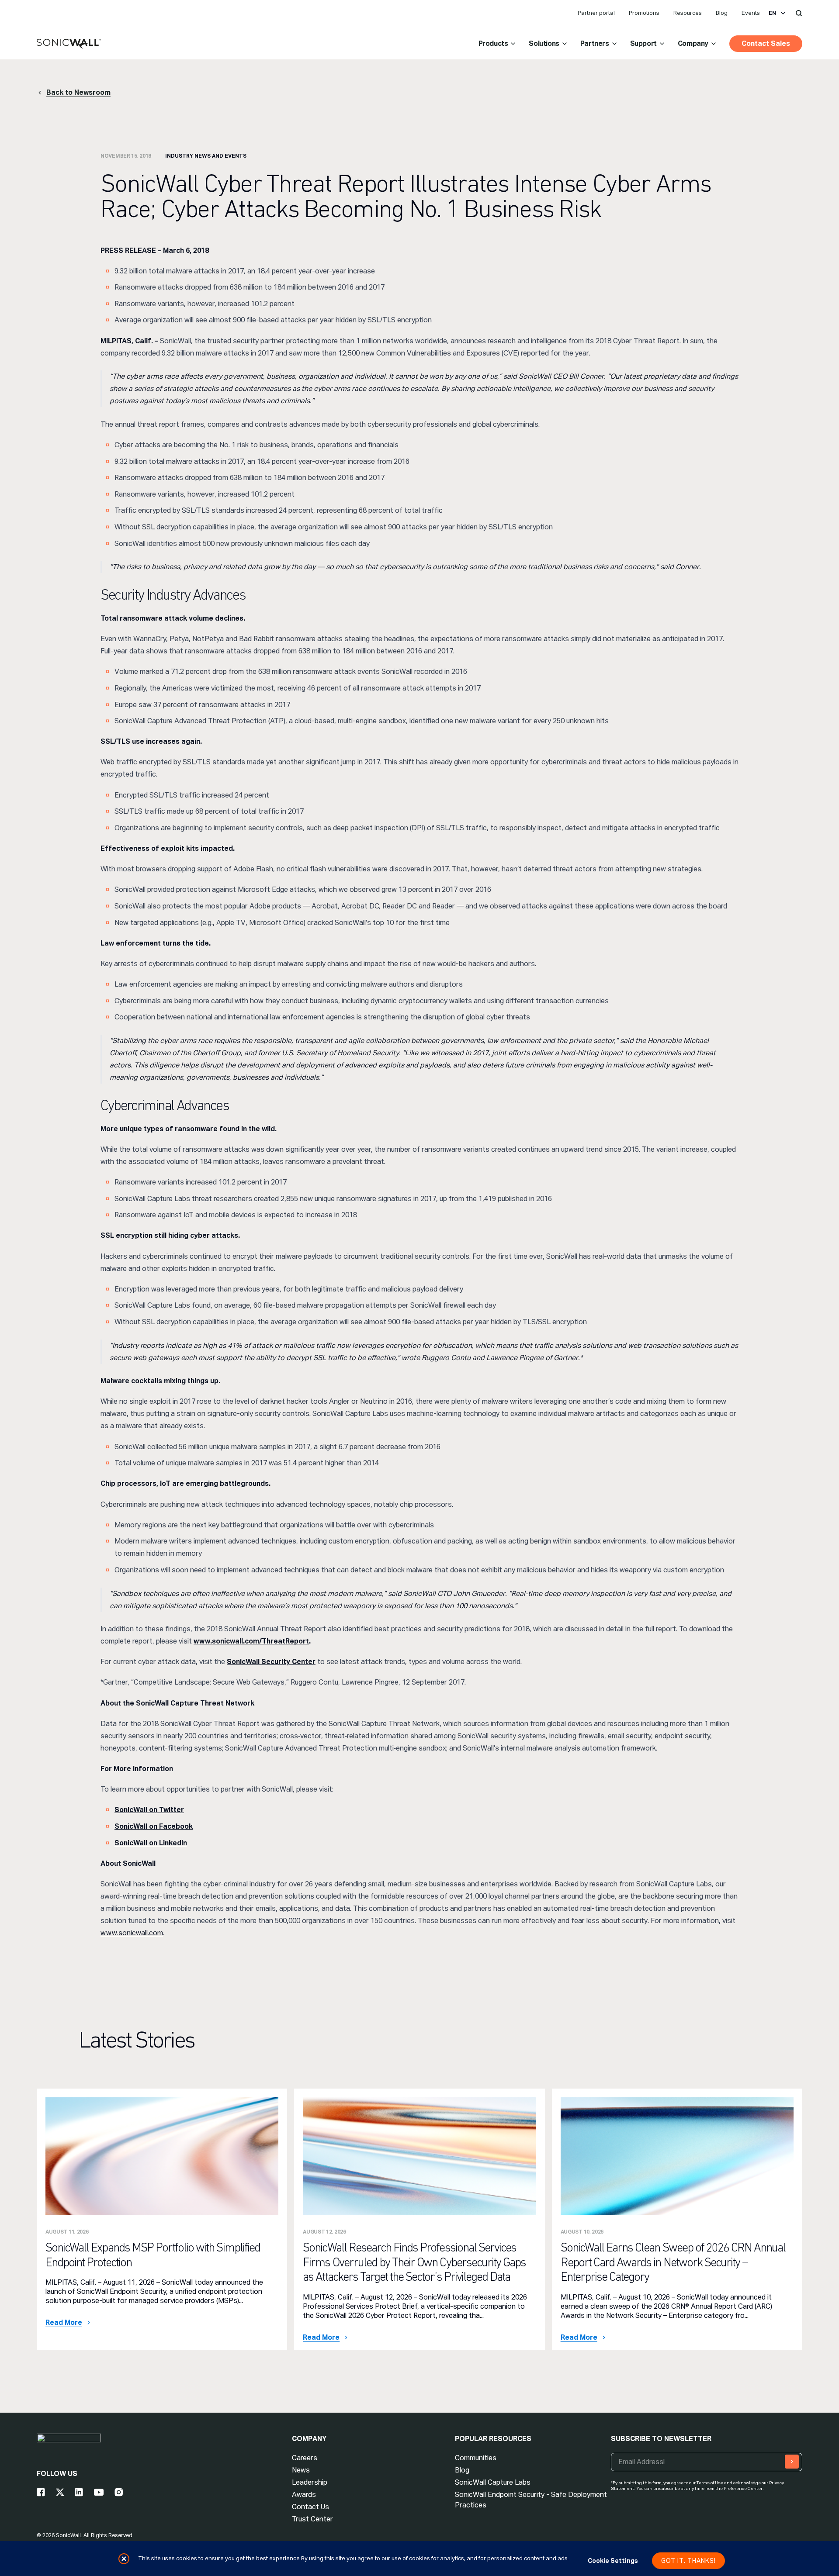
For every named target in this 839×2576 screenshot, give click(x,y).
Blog (722, 13)
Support (643, 43)
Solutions (544, 43)
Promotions (644, 13)
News (301, 2470)
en (772, 13)
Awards (304, 2495)
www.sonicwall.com (132, 1933)
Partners (595, 43)
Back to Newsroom (78, 92)
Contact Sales (766, 43)
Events (751, 13)
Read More (64, 2323)
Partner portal (596, 13)
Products (493, 43)
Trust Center (312, 2519)
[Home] (69, 44)
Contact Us (310, 2507)
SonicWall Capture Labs (493, 2482)
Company (693, 43)
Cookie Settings (613, 2561)
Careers (305, 2458)
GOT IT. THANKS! (688, 2561)
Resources (688, 13)
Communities (476, 2458)
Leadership (310, 2482)
